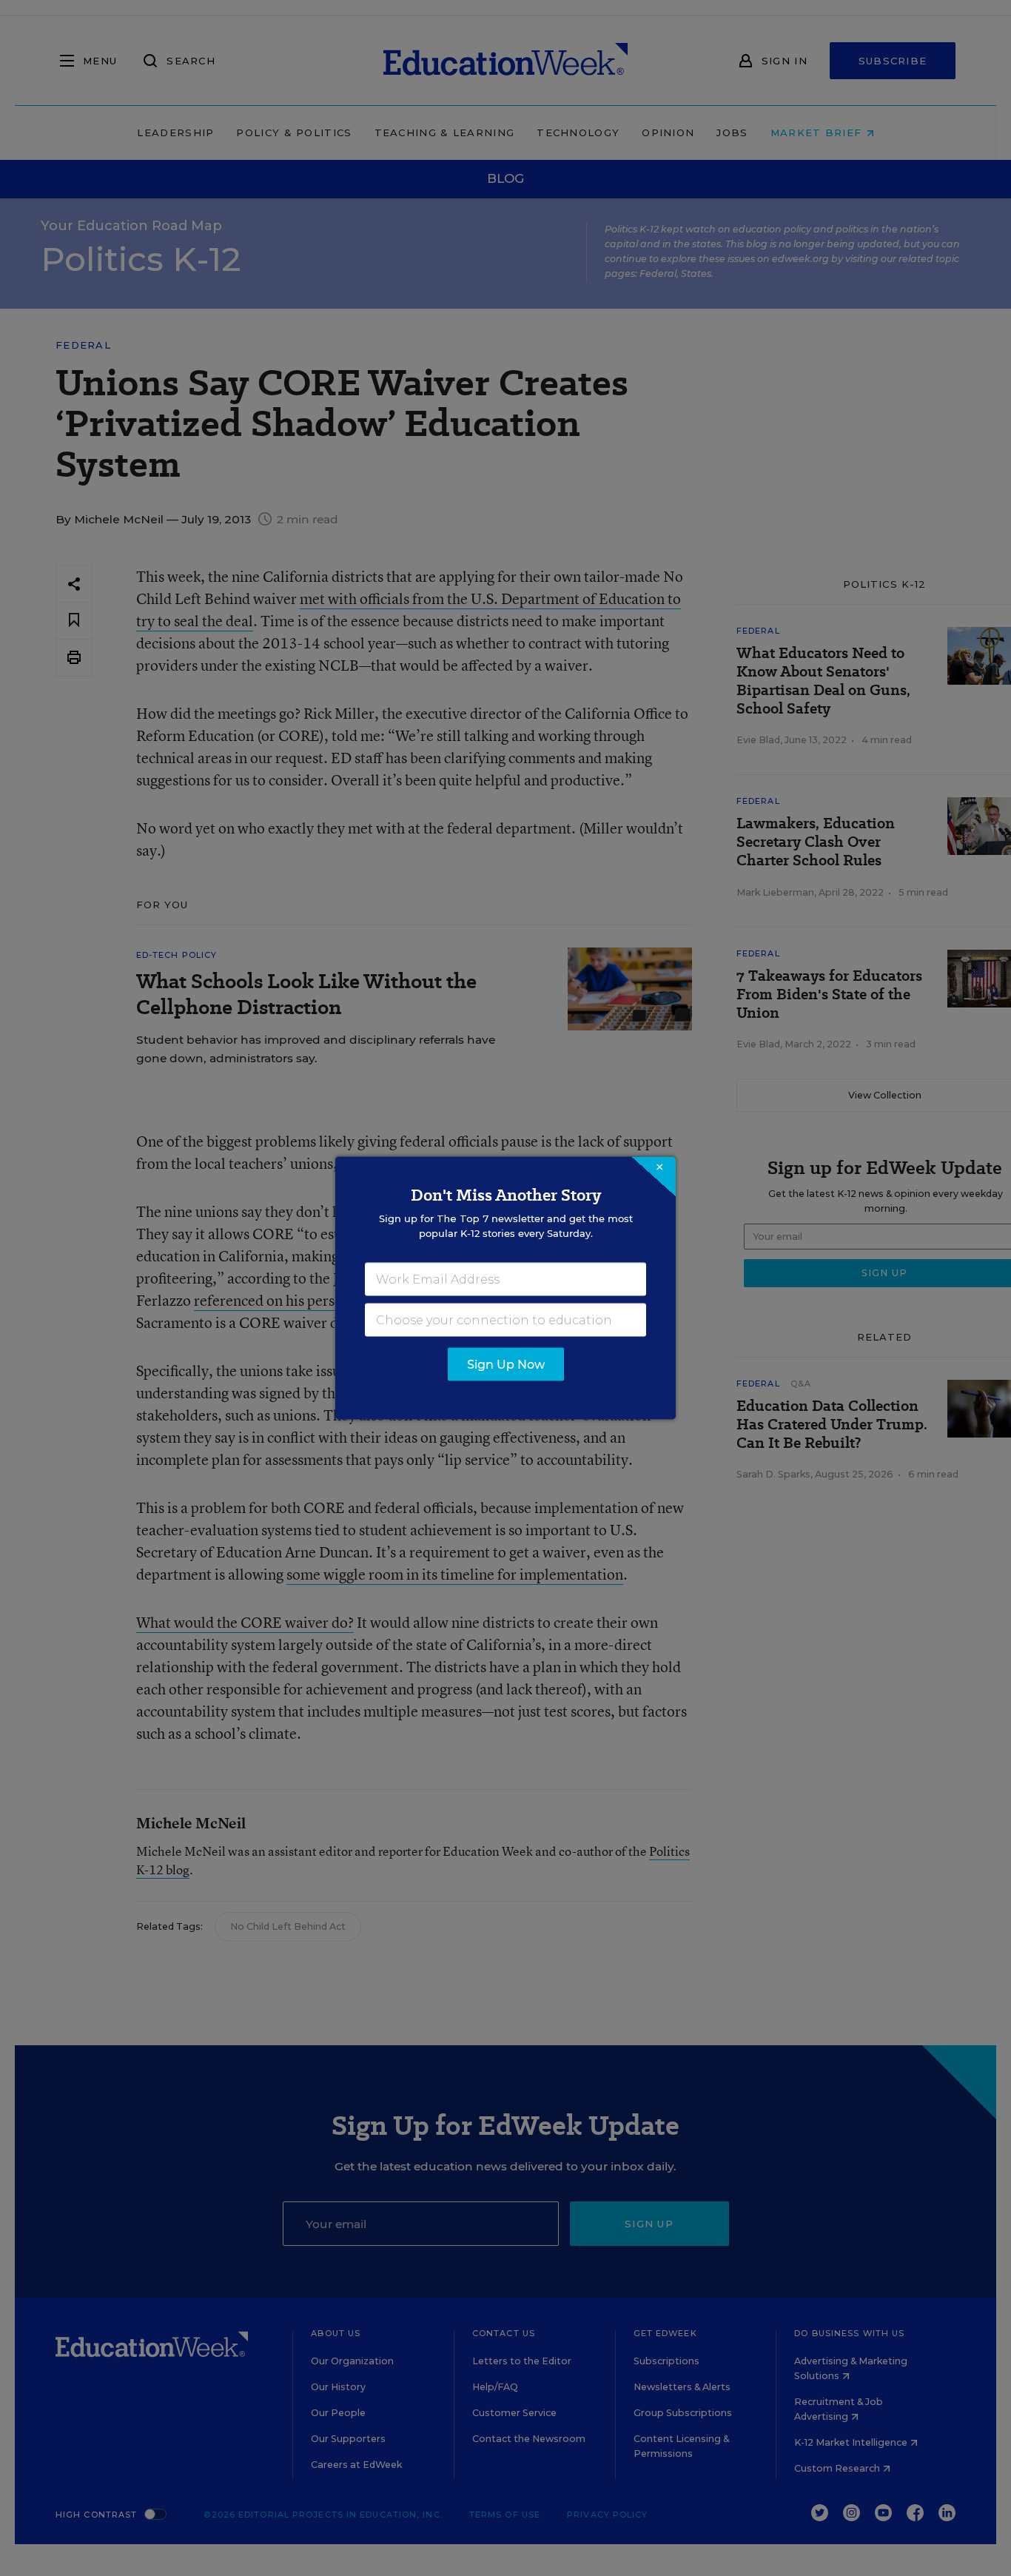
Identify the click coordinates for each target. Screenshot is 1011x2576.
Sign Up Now (506, 1365)
